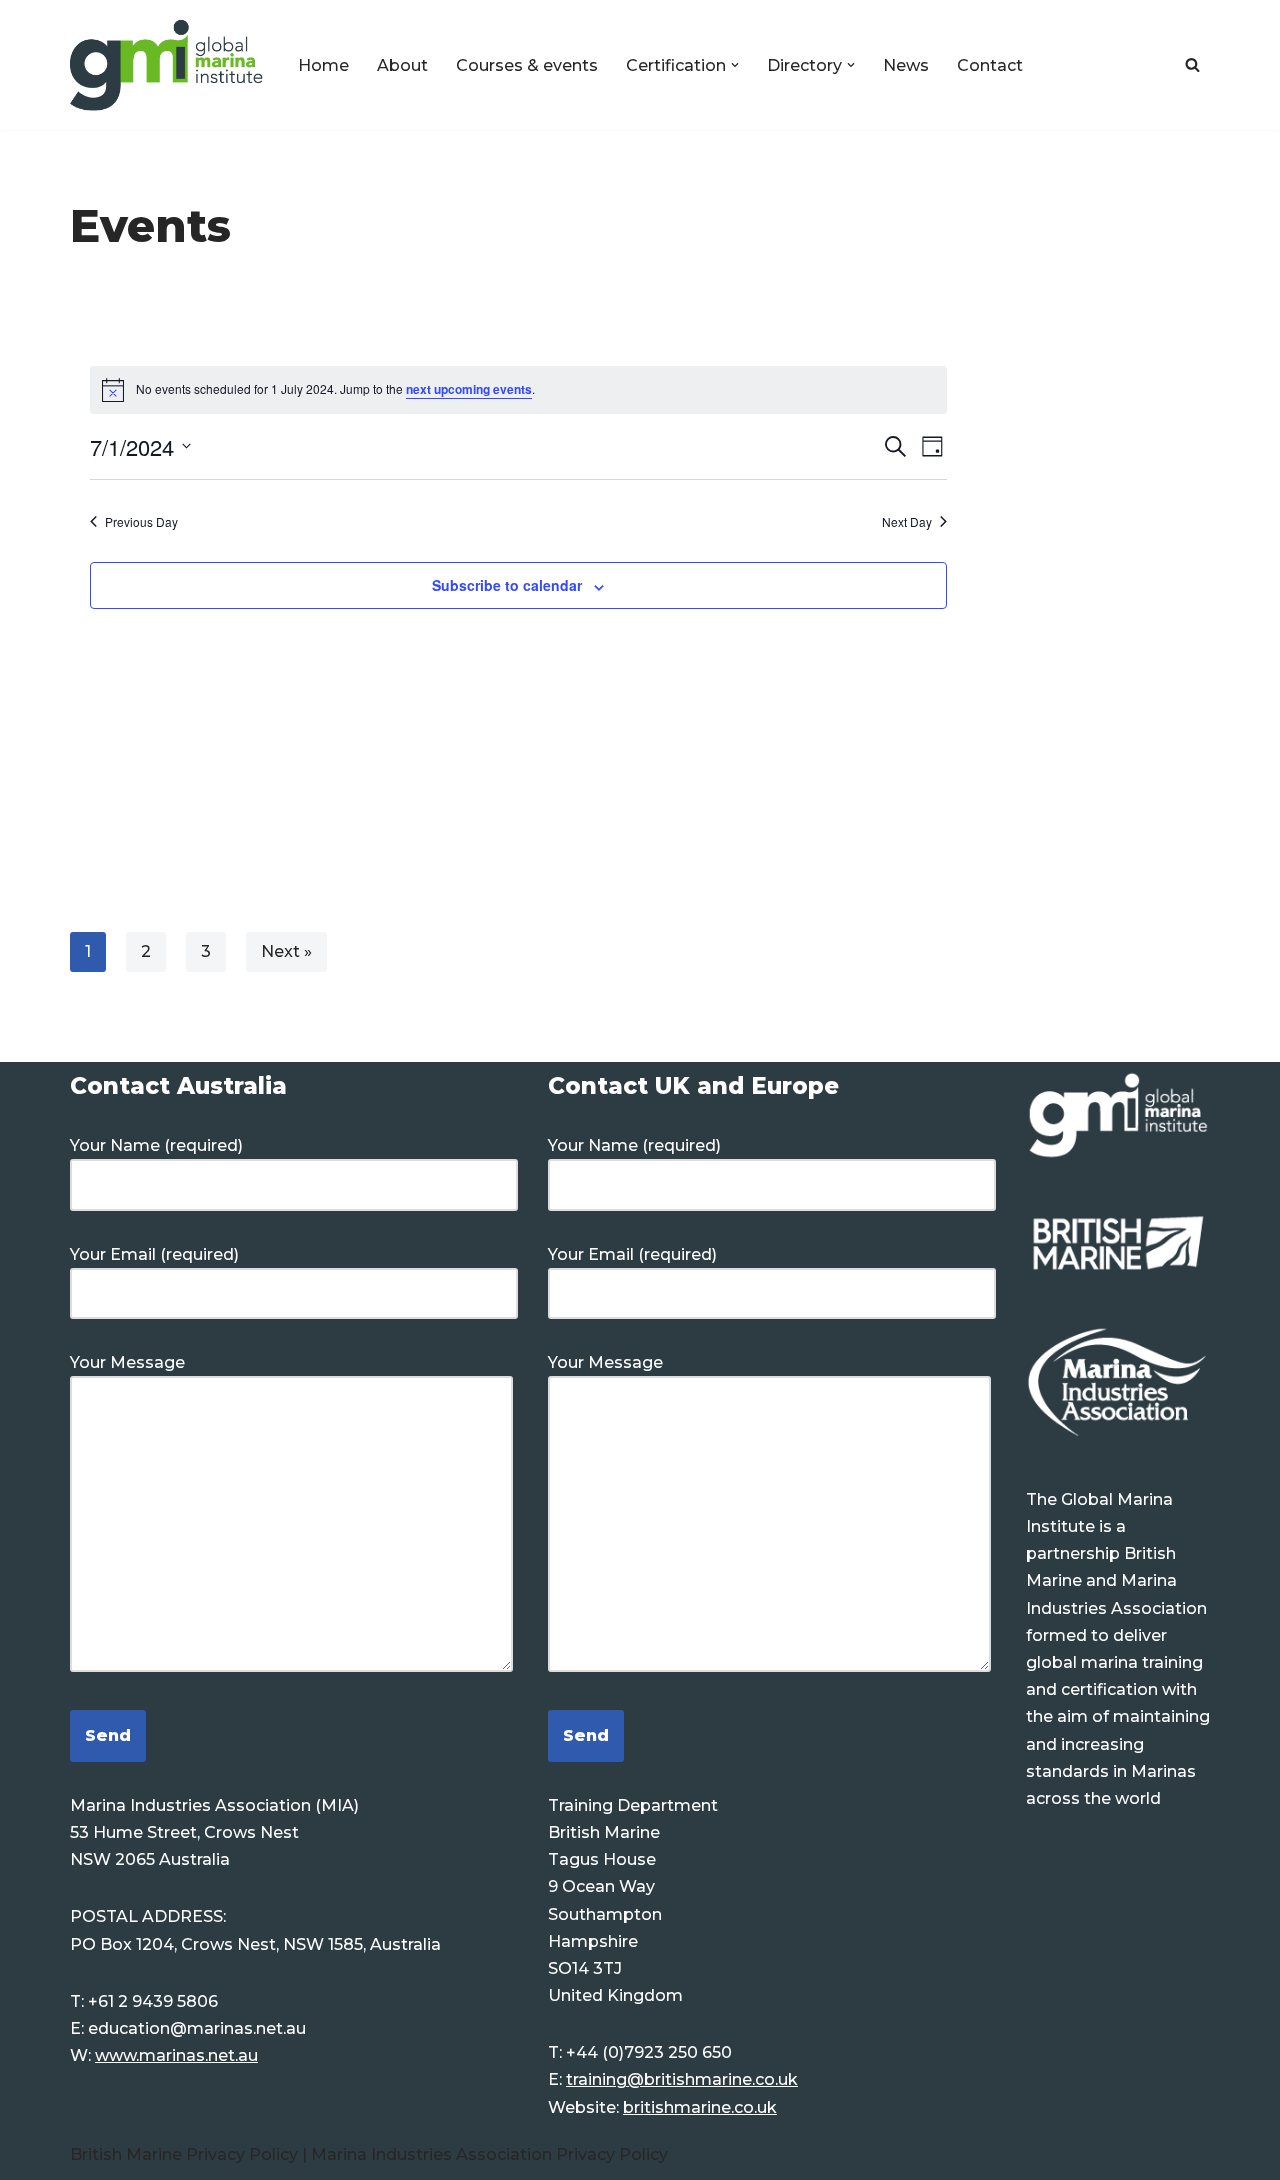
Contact (990, 65)
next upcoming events (469, 389)
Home (323, 65)
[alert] (518, 390)
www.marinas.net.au (176, 2055)
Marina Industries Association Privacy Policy (489, 2154)
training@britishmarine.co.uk (682, 2079)
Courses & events (527, 65)
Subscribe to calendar (507, 585)
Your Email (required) (154, 1254)
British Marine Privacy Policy (186, 2154)
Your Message (127, 1362)
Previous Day (141, 522)
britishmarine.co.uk (700, 2107)
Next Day (907, 522)
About (402, 65)
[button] (735, 65)
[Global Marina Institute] (167, 65)
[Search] (1192, 64)
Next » (286, 951)
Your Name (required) (156, 1145)
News (906, 65)
